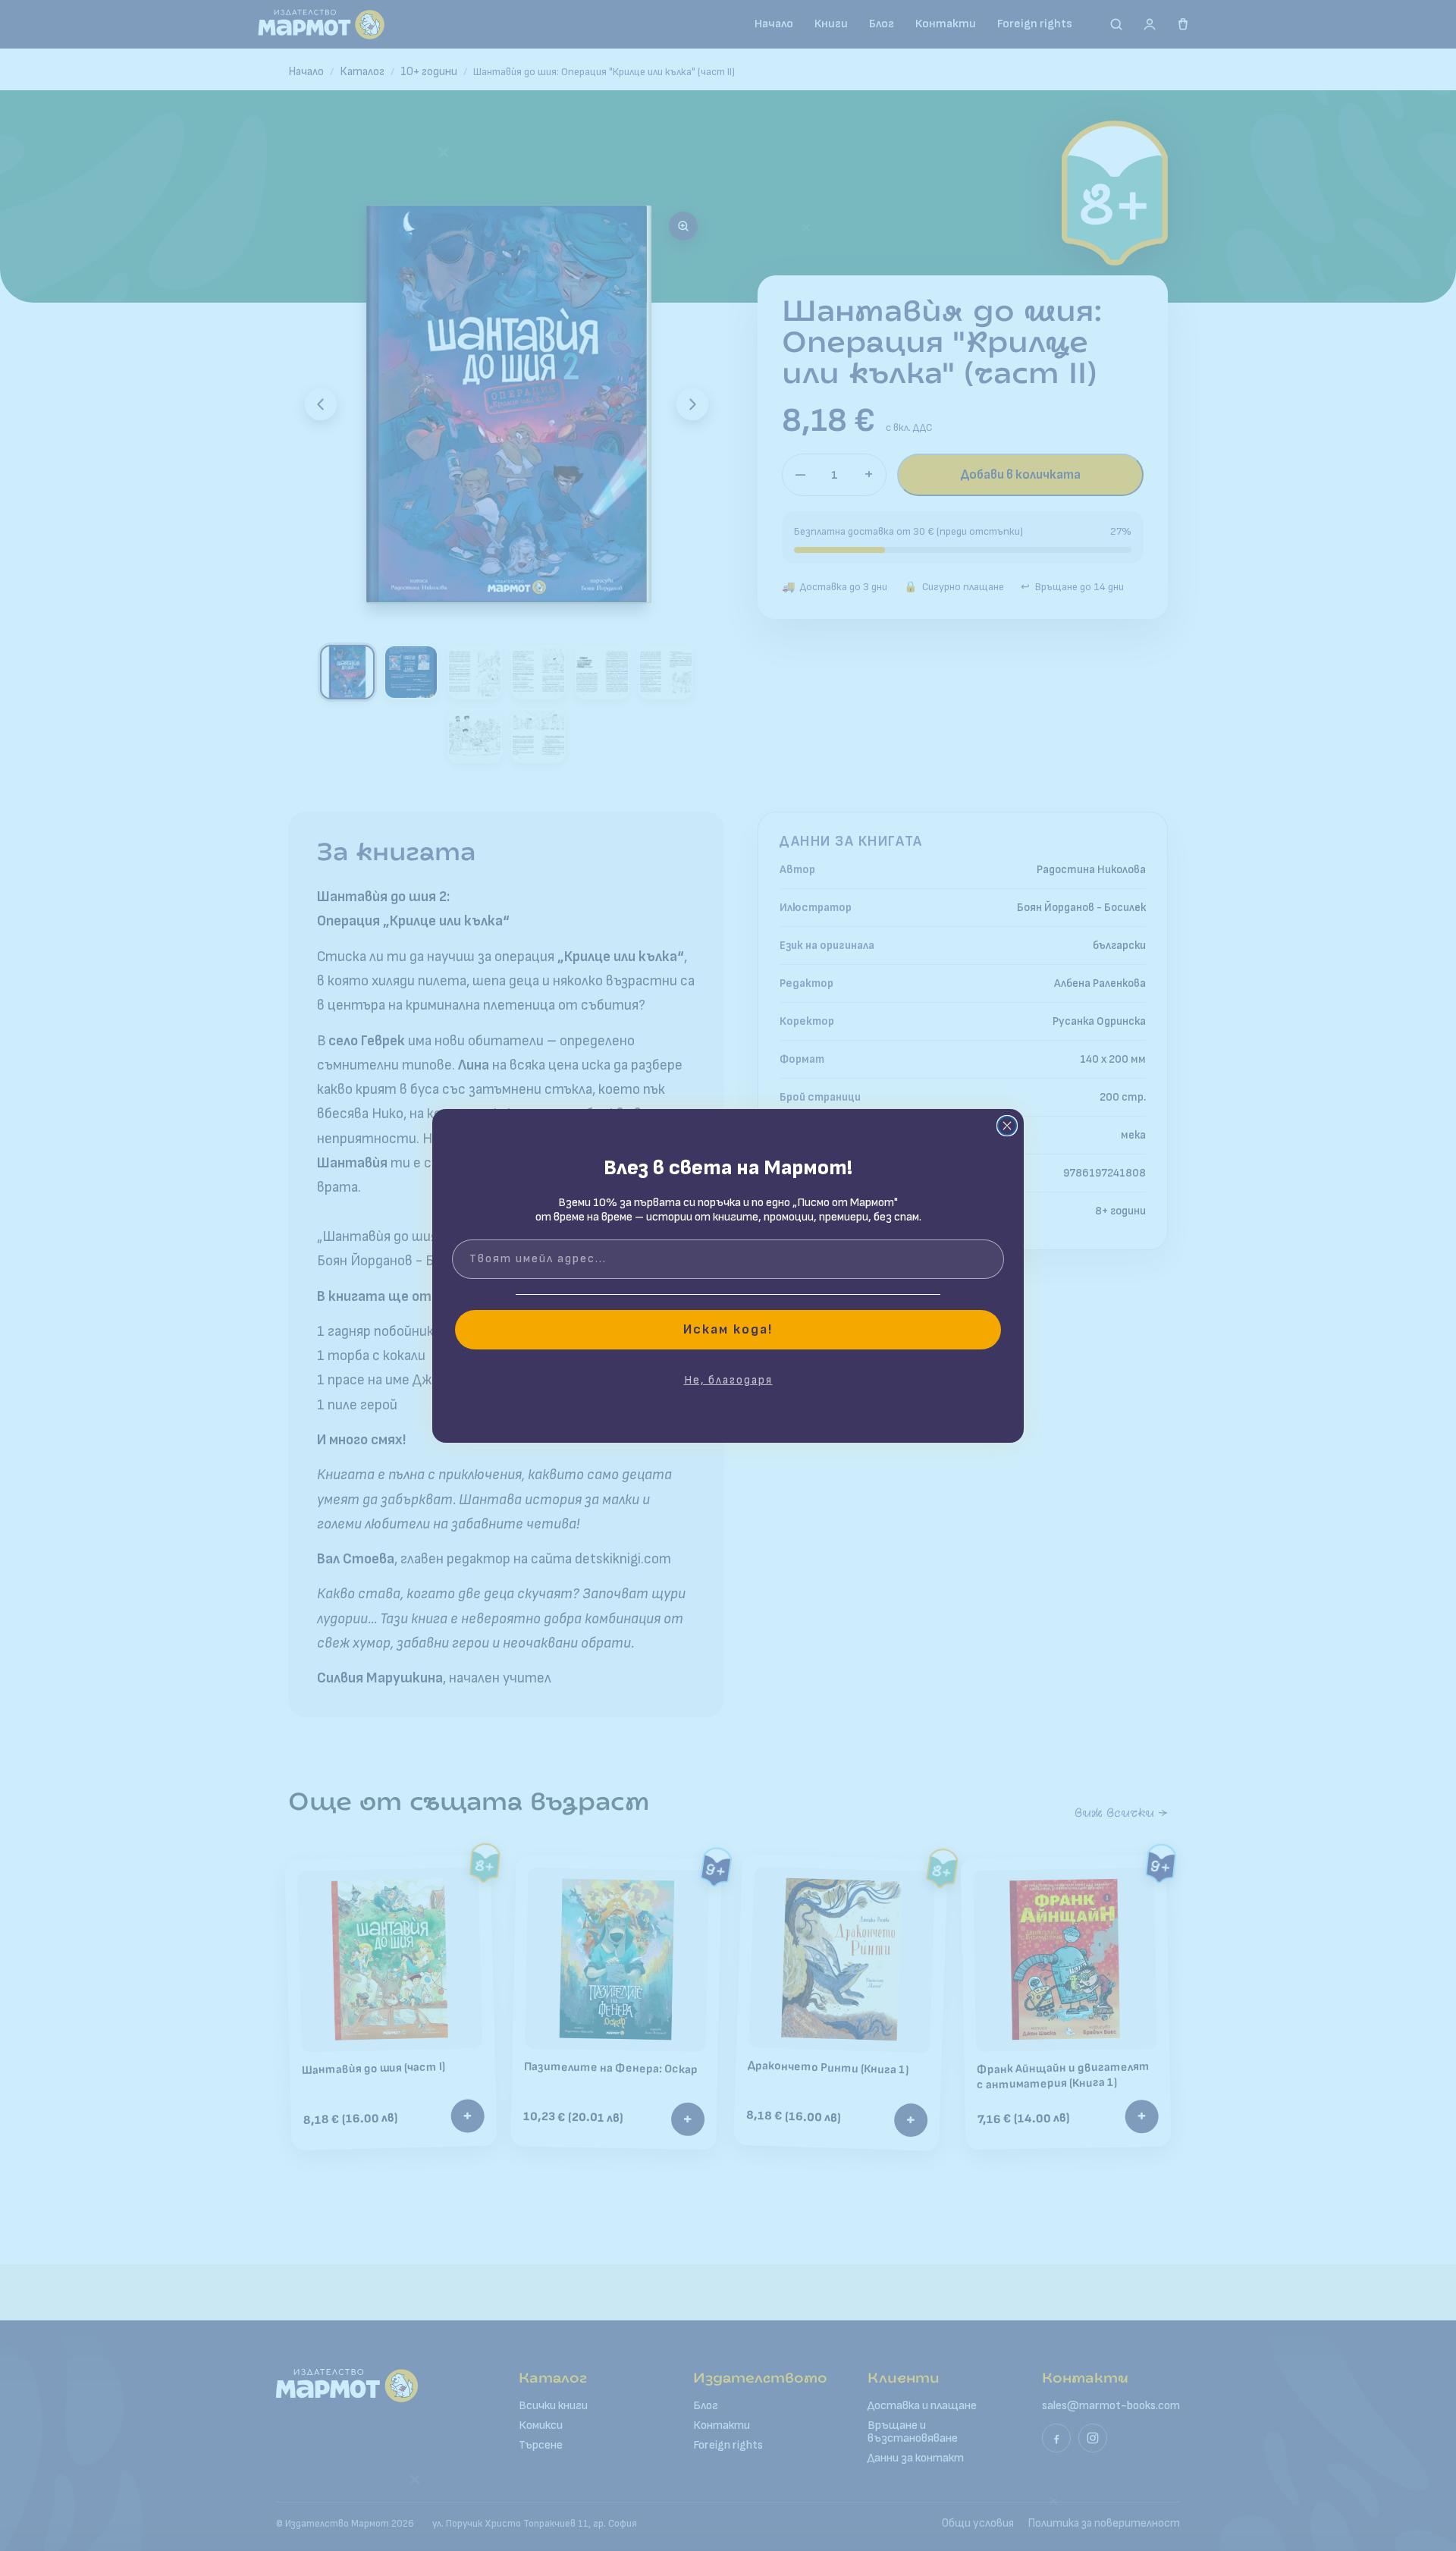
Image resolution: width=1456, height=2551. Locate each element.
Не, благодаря (728, 1380)
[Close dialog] (1007, 1126)
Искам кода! (728, 1329)
